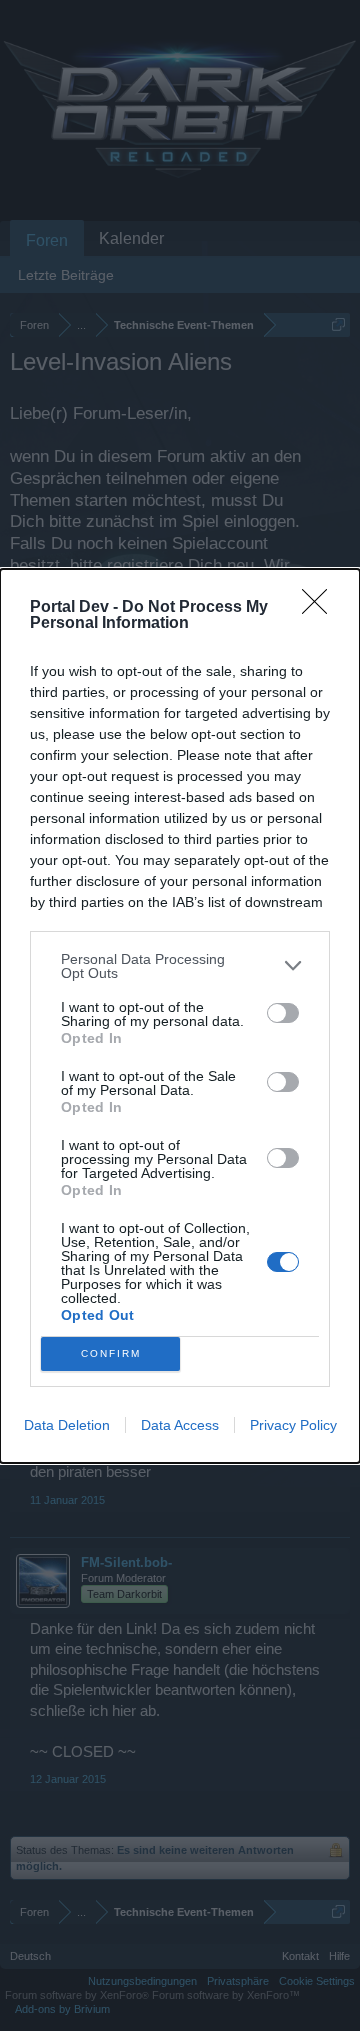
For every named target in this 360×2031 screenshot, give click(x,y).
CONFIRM (111, 1353)
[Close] (321, 608)
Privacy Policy (293, 1425)
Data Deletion (67, 1425)
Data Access (180, 1425)
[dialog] (180, 1016)
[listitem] (180, 966)
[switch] (283, 1013)
